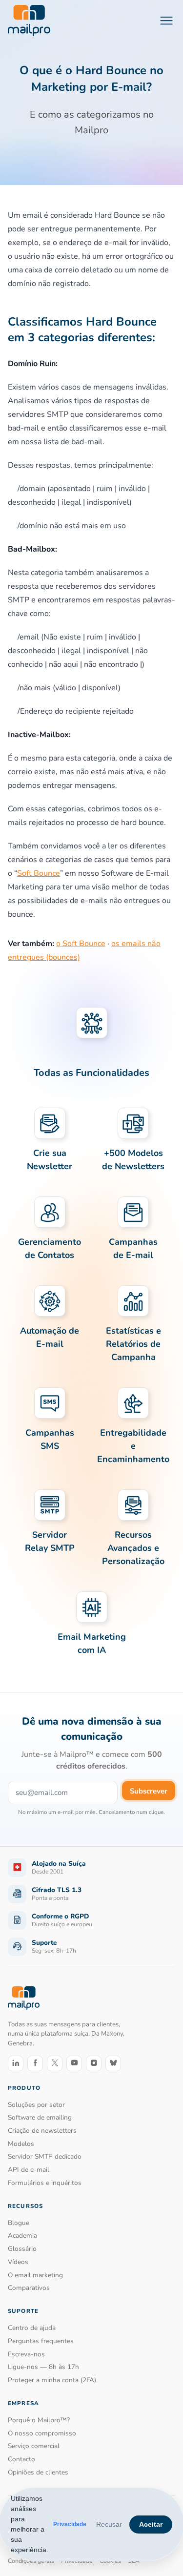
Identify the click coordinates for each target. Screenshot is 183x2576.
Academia (22, 2236)
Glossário (22, 2249)
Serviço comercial (34, 2446)
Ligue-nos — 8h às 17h (43, 2367)
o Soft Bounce (81, 944)
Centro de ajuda (32, 2328)
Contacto (21, 2459)
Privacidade (70, 2524)
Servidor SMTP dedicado (45, 2156)
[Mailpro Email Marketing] (24, 1998)
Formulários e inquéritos (45, 2183)
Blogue (19, 2223)
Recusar (109, 2524)
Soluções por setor (36, 2105)
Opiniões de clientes (38, 2472)
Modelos (21, 2144)
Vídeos (18, 2262)
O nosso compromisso (42, 2433)
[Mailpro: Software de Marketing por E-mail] (29, 21)
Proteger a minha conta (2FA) (52, 2380)
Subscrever (149, 1791)
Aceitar (151, 2524)
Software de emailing (40, 2117)
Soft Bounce (39, 873)
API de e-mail (29, 2170)
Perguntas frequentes (41, 2341)
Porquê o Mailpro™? (39, 2420)
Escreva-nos (26, 2354)
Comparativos (29, 2288)
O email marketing (35, 2275)
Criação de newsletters (42, 2131)
